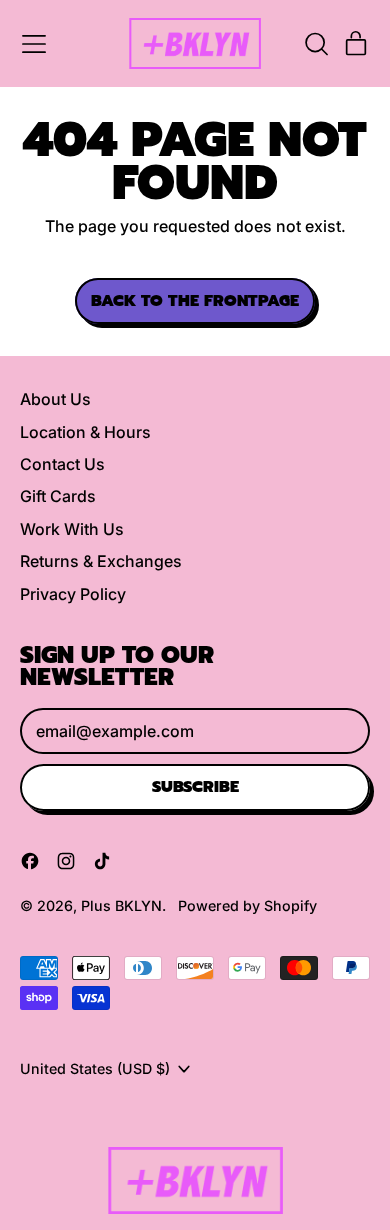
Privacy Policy (73, 594)
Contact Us (62, 464)
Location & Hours (85, 432)
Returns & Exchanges (101, 561)
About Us (55, 399)
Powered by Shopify (247, 905)
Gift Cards (58, 496)
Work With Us (72, 529)
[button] (316, 44)
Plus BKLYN (121, 905)
